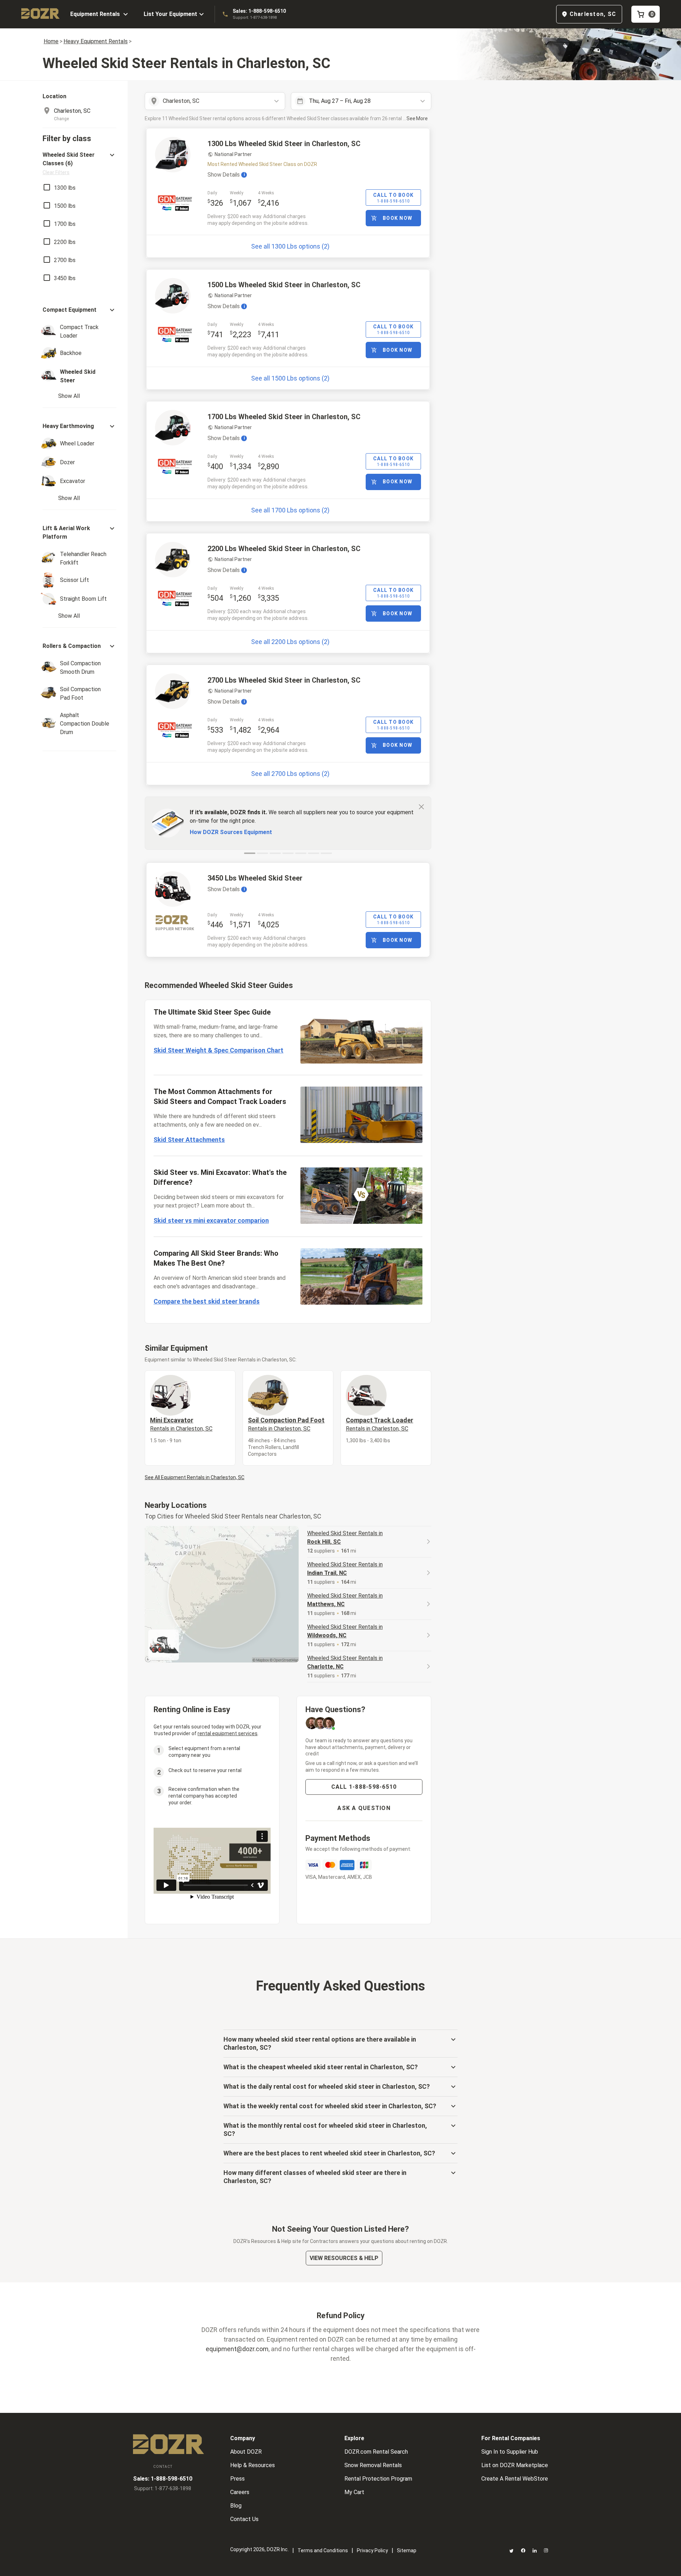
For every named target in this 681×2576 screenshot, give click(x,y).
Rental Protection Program (378, 2479)
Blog (236, 2506)
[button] (79, 163)
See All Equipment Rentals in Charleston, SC (195, 1477)
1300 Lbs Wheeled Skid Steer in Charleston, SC (284, 144)
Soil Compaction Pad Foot (286, 1424)
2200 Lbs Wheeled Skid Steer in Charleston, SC (284, 549)
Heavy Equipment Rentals (96, 41)
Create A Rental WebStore (515, 2479)
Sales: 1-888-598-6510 (259, 11)
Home (51, 41)
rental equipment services (228, 1733)
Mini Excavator (181, 1424)
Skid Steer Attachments (189, 1140)
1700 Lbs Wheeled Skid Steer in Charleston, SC (284, 417)
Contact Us (244, 2519)
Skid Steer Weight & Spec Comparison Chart (218, 1050)
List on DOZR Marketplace (515, 2465)
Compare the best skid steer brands (207, 1301)
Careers (240, 2492)
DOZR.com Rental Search (376, 2452)
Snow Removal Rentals (373, 2465)
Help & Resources (253, 2465)
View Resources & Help (344, 2258)
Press (237, 2479)
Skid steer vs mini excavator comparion (211, 1220)
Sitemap (407, 2550)
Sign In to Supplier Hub (510, 2452)
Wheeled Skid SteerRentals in (345, 1537)
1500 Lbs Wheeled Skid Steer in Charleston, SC (284, 285)
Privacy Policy (372, 2550)
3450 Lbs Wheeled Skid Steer (255, 878)
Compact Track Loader (380, 1424)
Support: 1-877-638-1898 (255, 18)
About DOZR (246, 2452)
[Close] (421, 806)
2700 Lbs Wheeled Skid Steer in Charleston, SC (284, 680)
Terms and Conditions (323, 2550)
